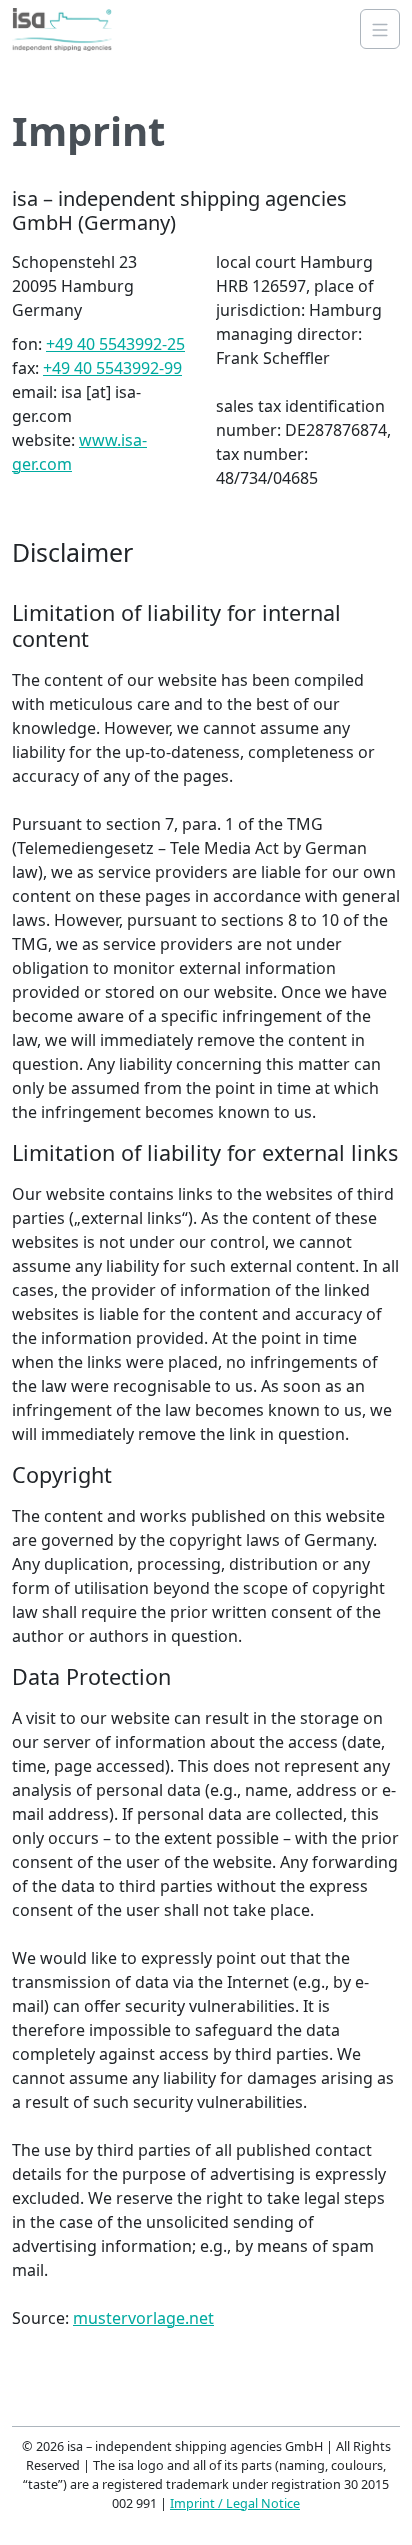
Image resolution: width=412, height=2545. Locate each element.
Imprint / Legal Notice (235, 2503)
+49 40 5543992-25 (115, 344)
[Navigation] (380, 29)
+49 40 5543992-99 (112, 368)
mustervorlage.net (143, 2318)
